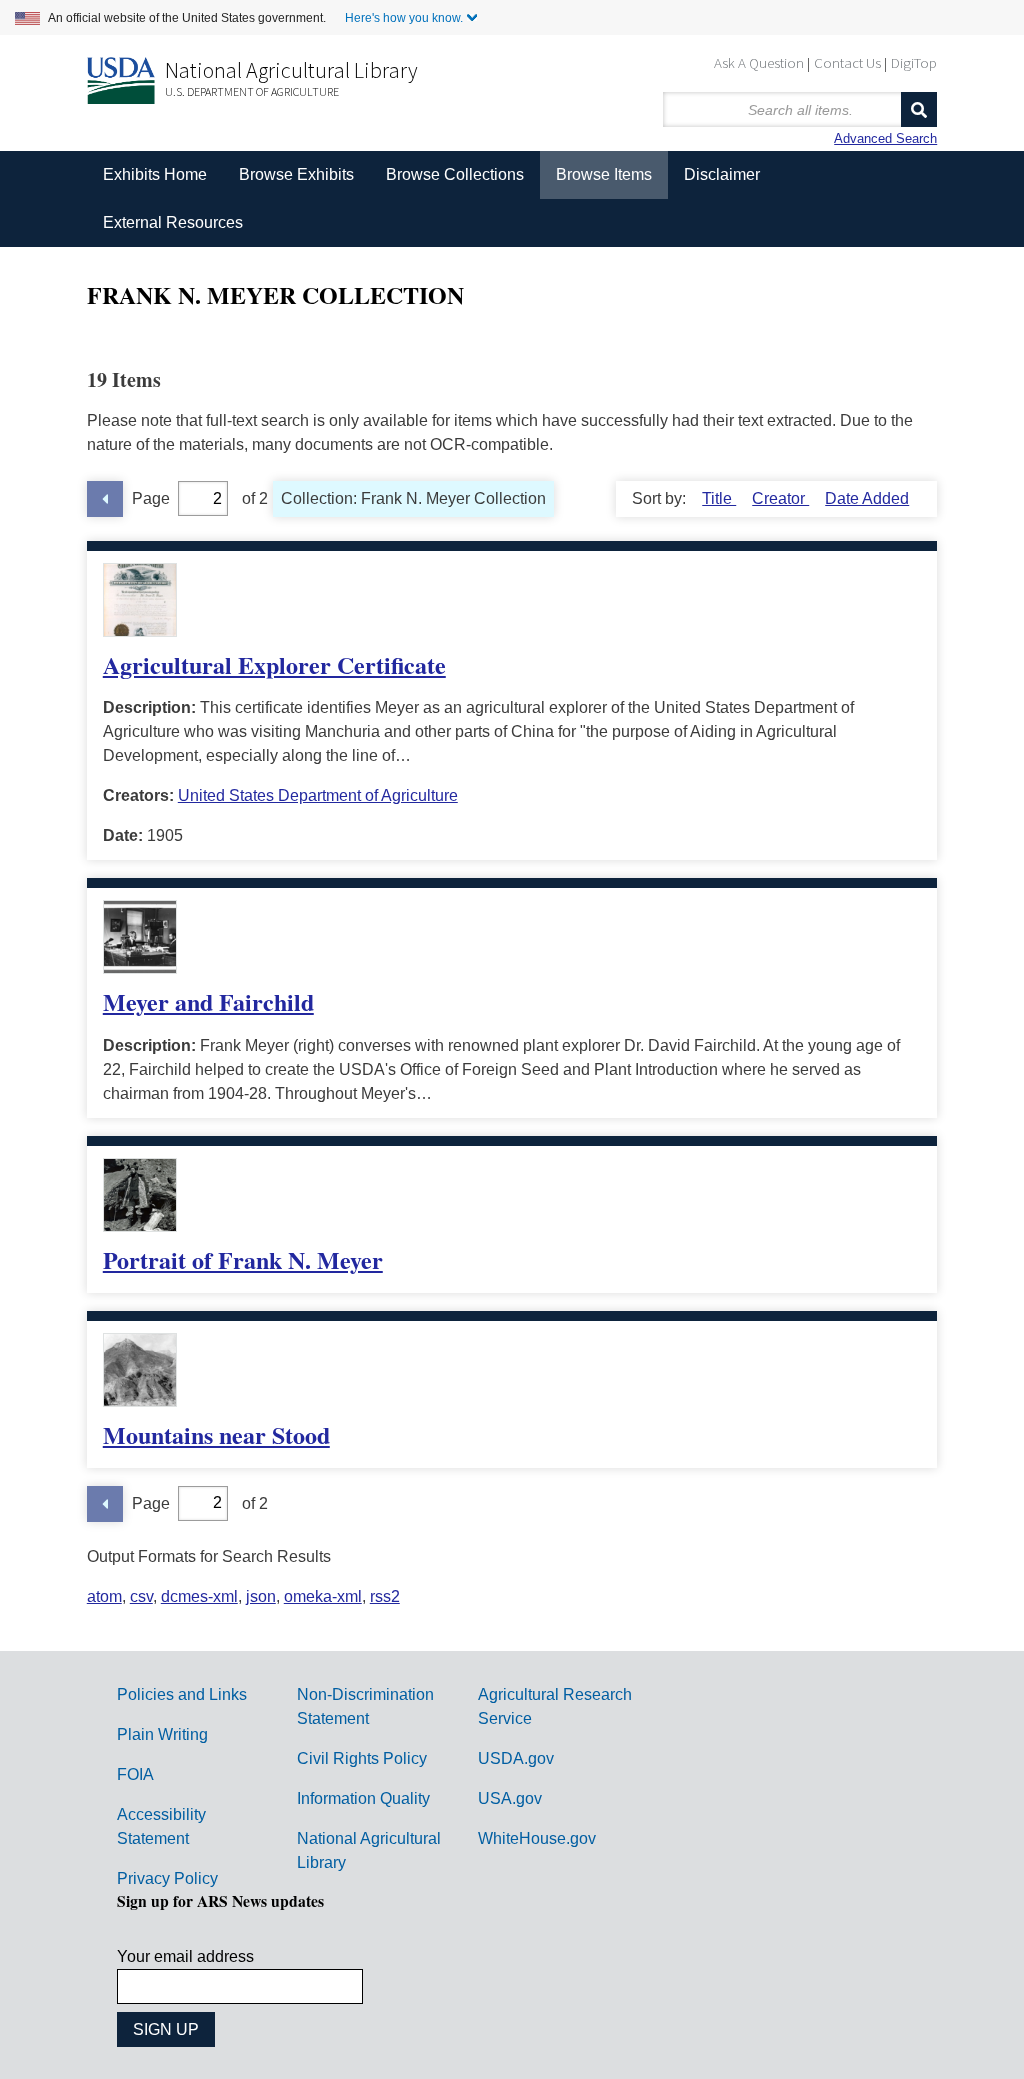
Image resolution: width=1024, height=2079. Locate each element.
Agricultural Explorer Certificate (274, 664)
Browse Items (604, 174)
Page (151, 498)
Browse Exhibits (296, 174)
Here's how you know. (404, 18)
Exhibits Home (155, 174)
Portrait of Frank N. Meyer (243, 1259)
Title (719, 498)
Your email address (185, 1956)
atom (104, 1596)
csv (141, 1596)
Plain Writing (162, 1734)
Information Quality (363, 1798)
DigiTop (914, 62)
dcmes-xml (199, 1596)
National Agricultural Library (291, 70)
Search (919, 109)
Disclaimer (722, 174)
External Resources (173, 222)
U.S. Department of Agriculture (252, 91)
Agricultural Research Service (555, 1706)
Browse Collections (455, 174)
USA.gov (510, 1798)
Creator (780, 498)
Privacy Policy (167, 1878)
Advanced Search (885, 138)
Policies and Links (182, 1694)
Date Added (867, 498)
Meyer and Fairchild (208, 1001)
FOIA (135, 1774)
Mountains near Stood (216, 1434)
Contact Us (847, 62)
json (261, 1596)
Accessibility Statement (161, 1826)
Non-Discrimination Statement (365, 1706)
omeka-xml (323, 1596)
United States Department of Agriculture (318, 795)
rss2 (385, 1596)
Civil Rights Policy (362, 1758)
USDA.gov (516, 1758)
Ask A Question (759, 62)
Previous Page (105, 499)
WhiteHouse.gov (537, 1838)
